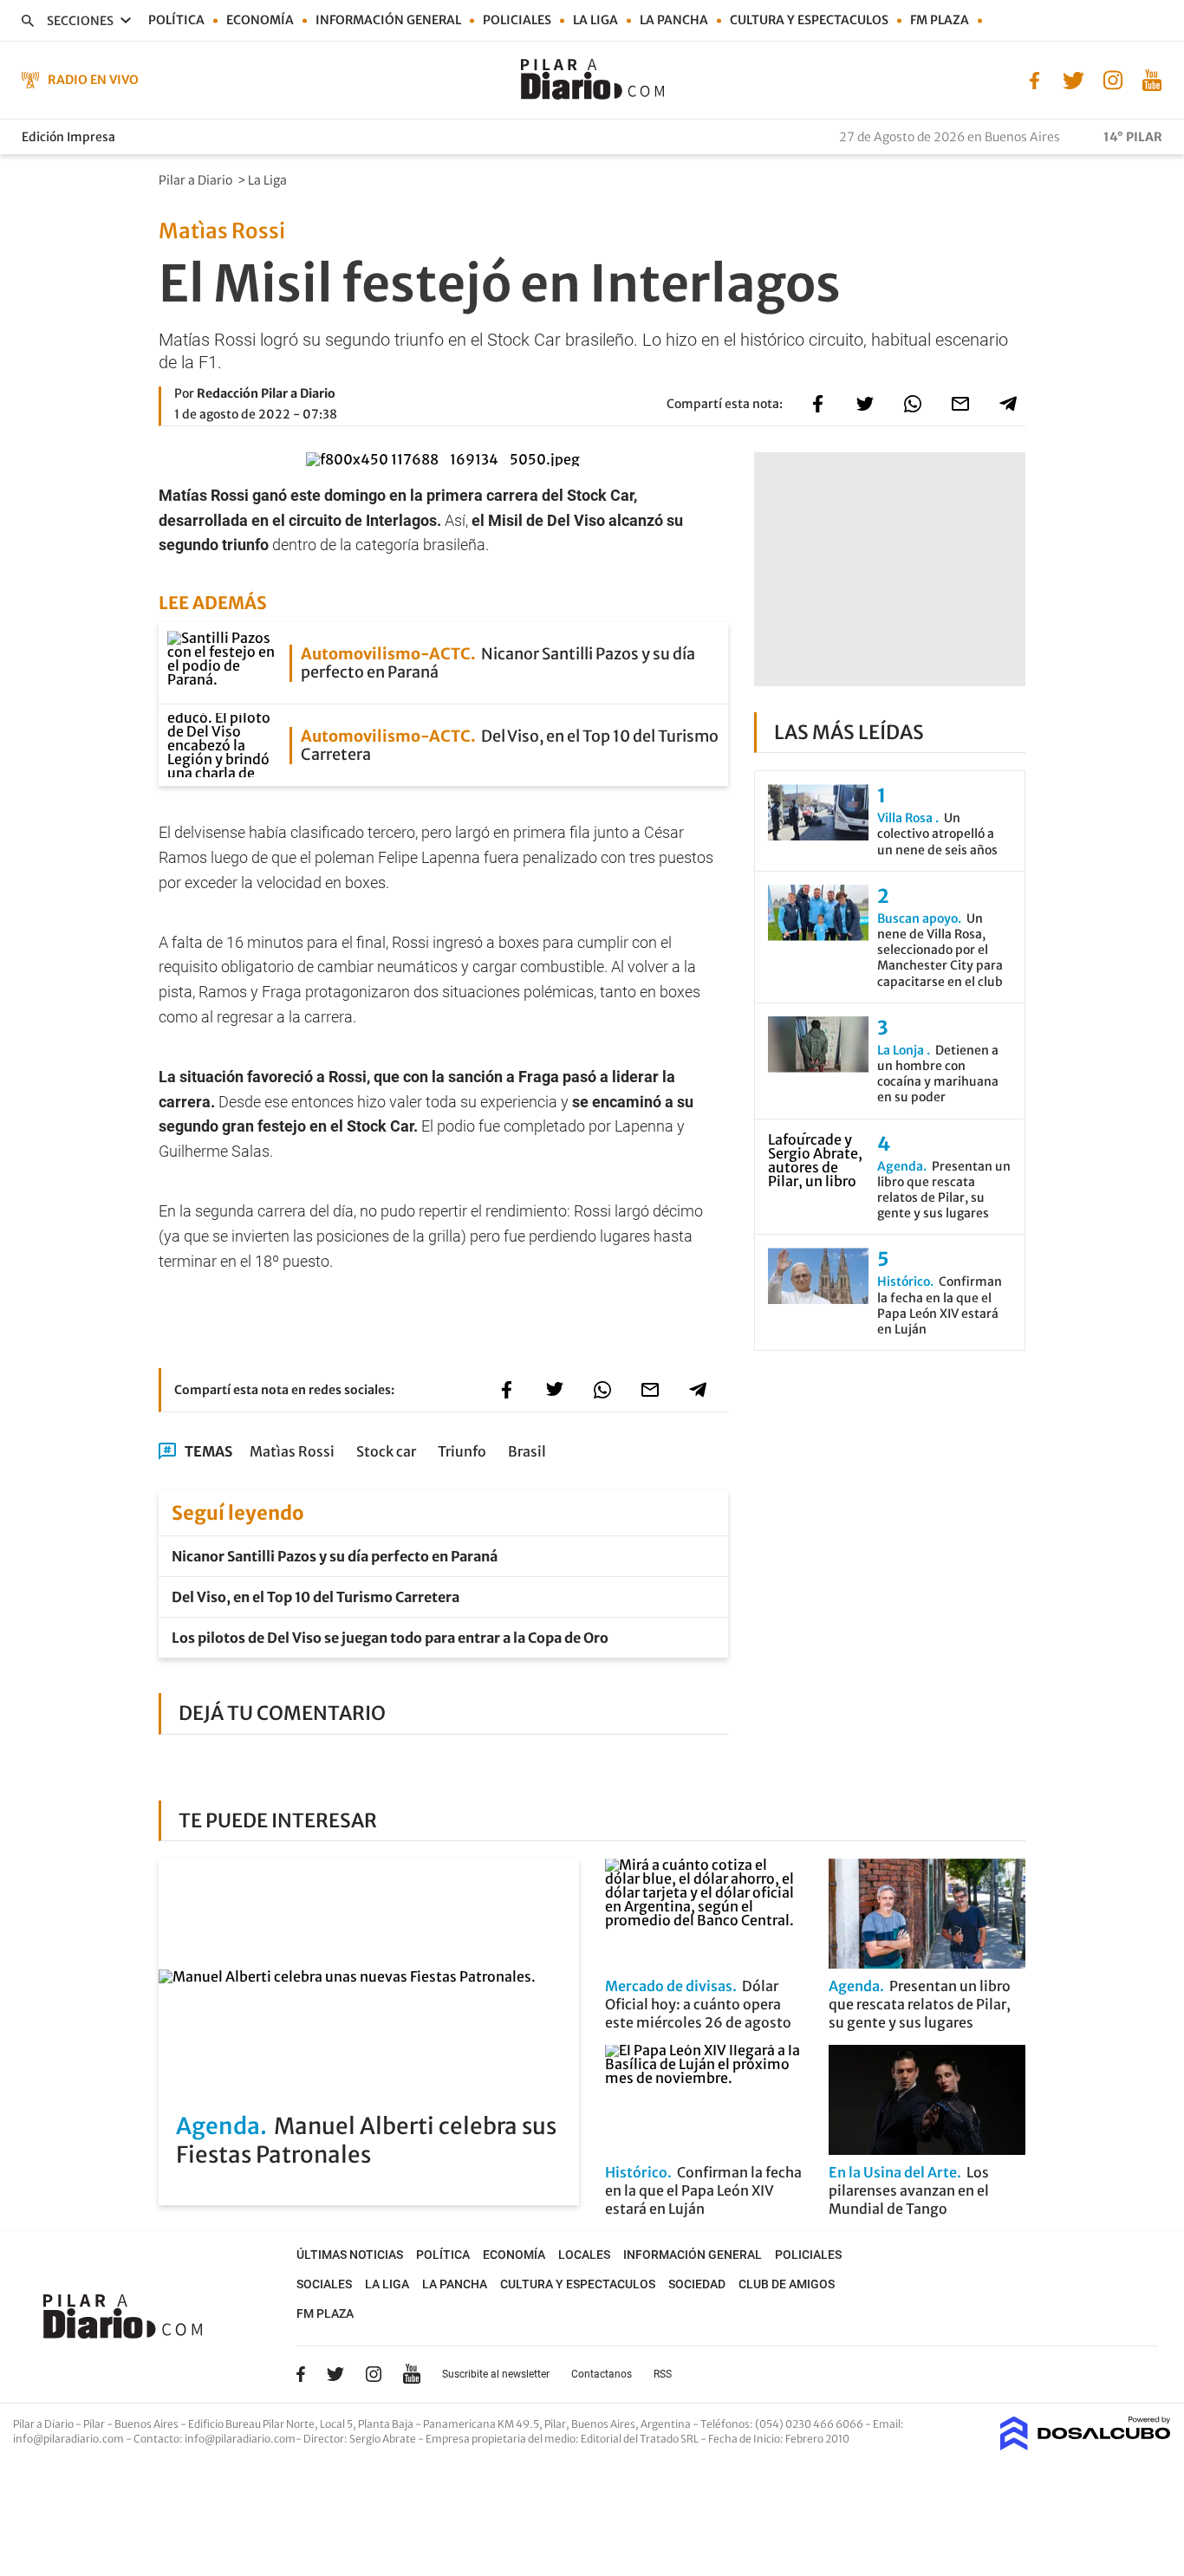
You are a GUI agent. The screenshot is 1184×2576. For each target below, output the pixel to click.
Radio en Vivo (93, 80)
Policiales (517, 20)
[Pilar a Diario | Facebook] (1034, 79)
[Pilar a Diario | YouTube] (1151, 79)
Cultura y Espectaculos (809, 20)
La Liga (595, 20)
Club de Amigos (787, 2284)
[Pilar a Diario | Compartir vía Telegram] (1008, 404)
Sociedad (697, 2284)
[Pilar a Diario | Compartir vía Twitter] (865, 404)
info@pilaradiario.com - (73, 2439)
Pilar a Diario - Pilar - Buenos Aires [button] (97, 2424)
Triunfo (462, 1451)
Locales (584, 2255)
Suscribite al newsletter (496, 2374)
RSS (663, 2374)
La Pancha (674, 20)
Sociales (324, 2284)
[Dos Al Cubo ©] (1086, 2445)
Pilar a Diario (197, 180)
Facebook (301, 2374)
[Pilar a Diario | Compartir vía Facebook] (817, 404)
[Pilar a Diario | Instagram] (1112, 79)
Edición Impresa (68, 137)
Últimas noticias (350, 2255)
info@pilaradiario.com (240, 2439)
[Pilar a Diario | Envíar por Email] (960, 404)
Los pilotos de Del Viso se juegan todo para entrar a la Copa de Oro (390, 1638)
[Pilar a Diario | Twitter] (1073, 79)
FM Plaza (940, 20)
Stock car (386, 1451)
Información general (388, 20)
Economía (260, 20)
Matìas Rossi (292, 1451)
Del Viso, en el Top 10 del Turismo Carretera (316, 1597)
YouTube (412, 2375)
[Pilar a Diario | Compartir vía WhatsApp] (913, 404)
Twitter (335, 2374)
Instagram (374, 2374)
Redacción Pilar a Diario (266, 393)
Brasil (527, 1451)
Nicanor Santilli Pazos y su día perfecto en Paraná (335, 1556)
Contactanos (602, 2374)
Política (176, 20)
